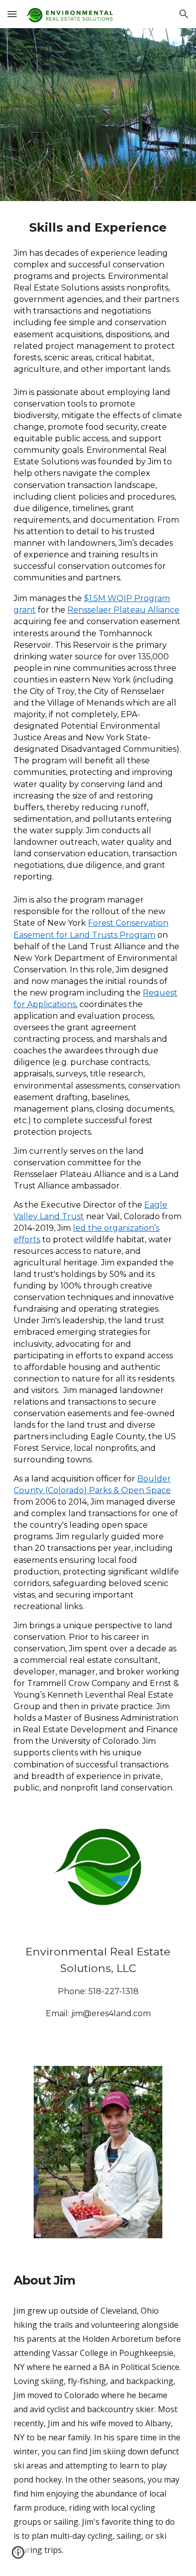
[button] (12, 14)
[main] (98, 1005)
